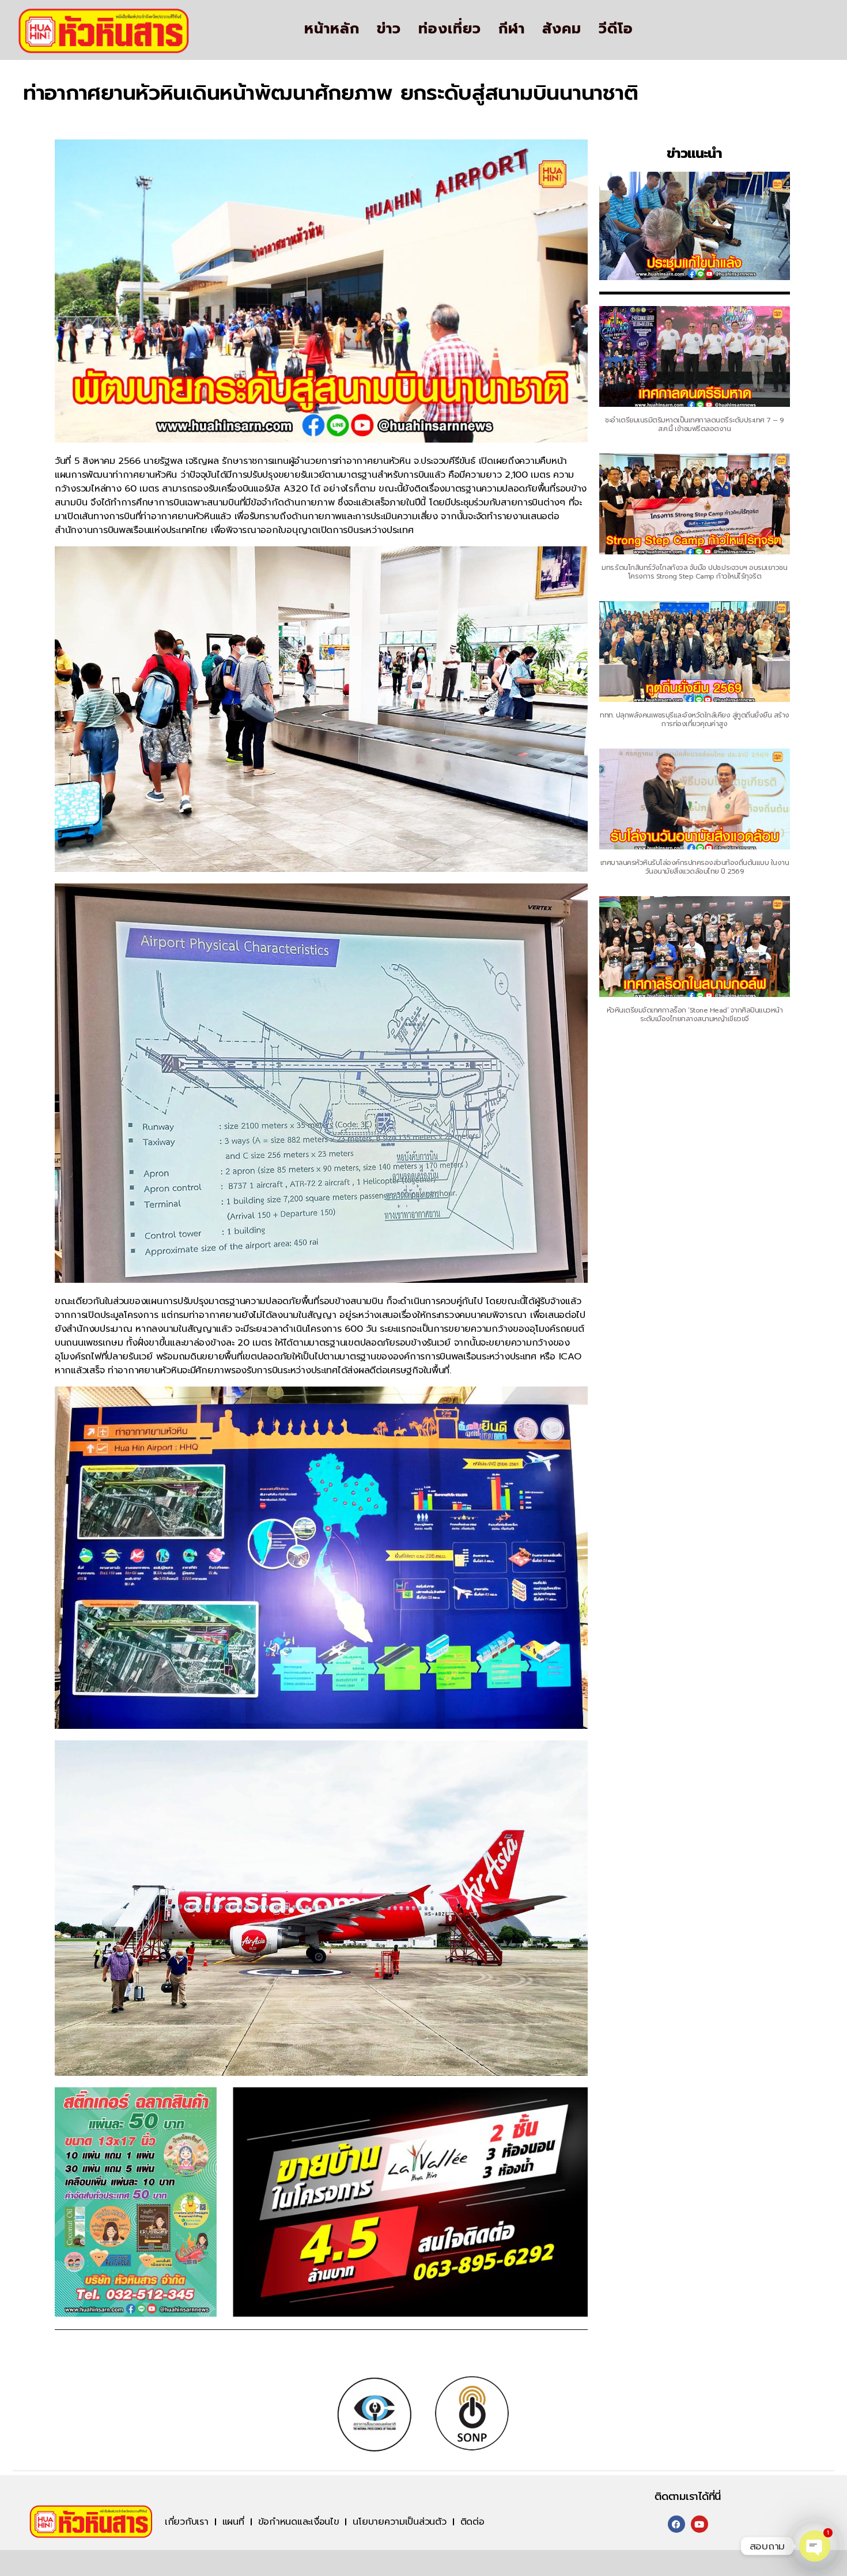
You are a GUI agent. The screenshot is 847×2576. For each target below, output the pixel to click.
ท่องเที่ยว (450, 29)
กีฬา (512, 29)
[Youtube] (699, 2524)
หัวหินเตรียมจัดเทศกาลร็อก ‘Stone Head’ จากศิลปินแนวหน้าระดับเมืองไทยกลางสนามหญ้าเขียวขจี (695, 1015)
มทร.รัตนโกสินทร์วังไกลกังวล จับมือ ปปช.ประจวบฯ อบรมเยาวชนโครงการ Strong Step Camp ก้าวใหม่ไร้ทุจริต (694, 572)
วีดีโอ (616, 29)
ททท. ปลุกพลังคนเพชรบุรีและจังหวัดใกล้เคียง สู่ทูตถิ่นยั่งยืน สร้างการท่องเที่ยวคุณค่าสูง (695, 719)
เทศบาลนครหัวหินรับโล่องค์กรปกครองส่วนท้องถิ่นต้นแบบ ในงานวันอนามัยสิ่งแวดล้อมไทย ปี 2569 (695, 867)
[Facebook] (676, 2524)
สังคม (562, 29)
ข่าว (389, 29)
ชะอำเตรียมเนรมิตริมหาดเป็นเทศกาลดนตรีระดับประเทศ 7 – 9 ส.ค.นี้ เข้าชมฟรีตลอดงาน (695, 424)
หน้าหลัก (332, 29)
